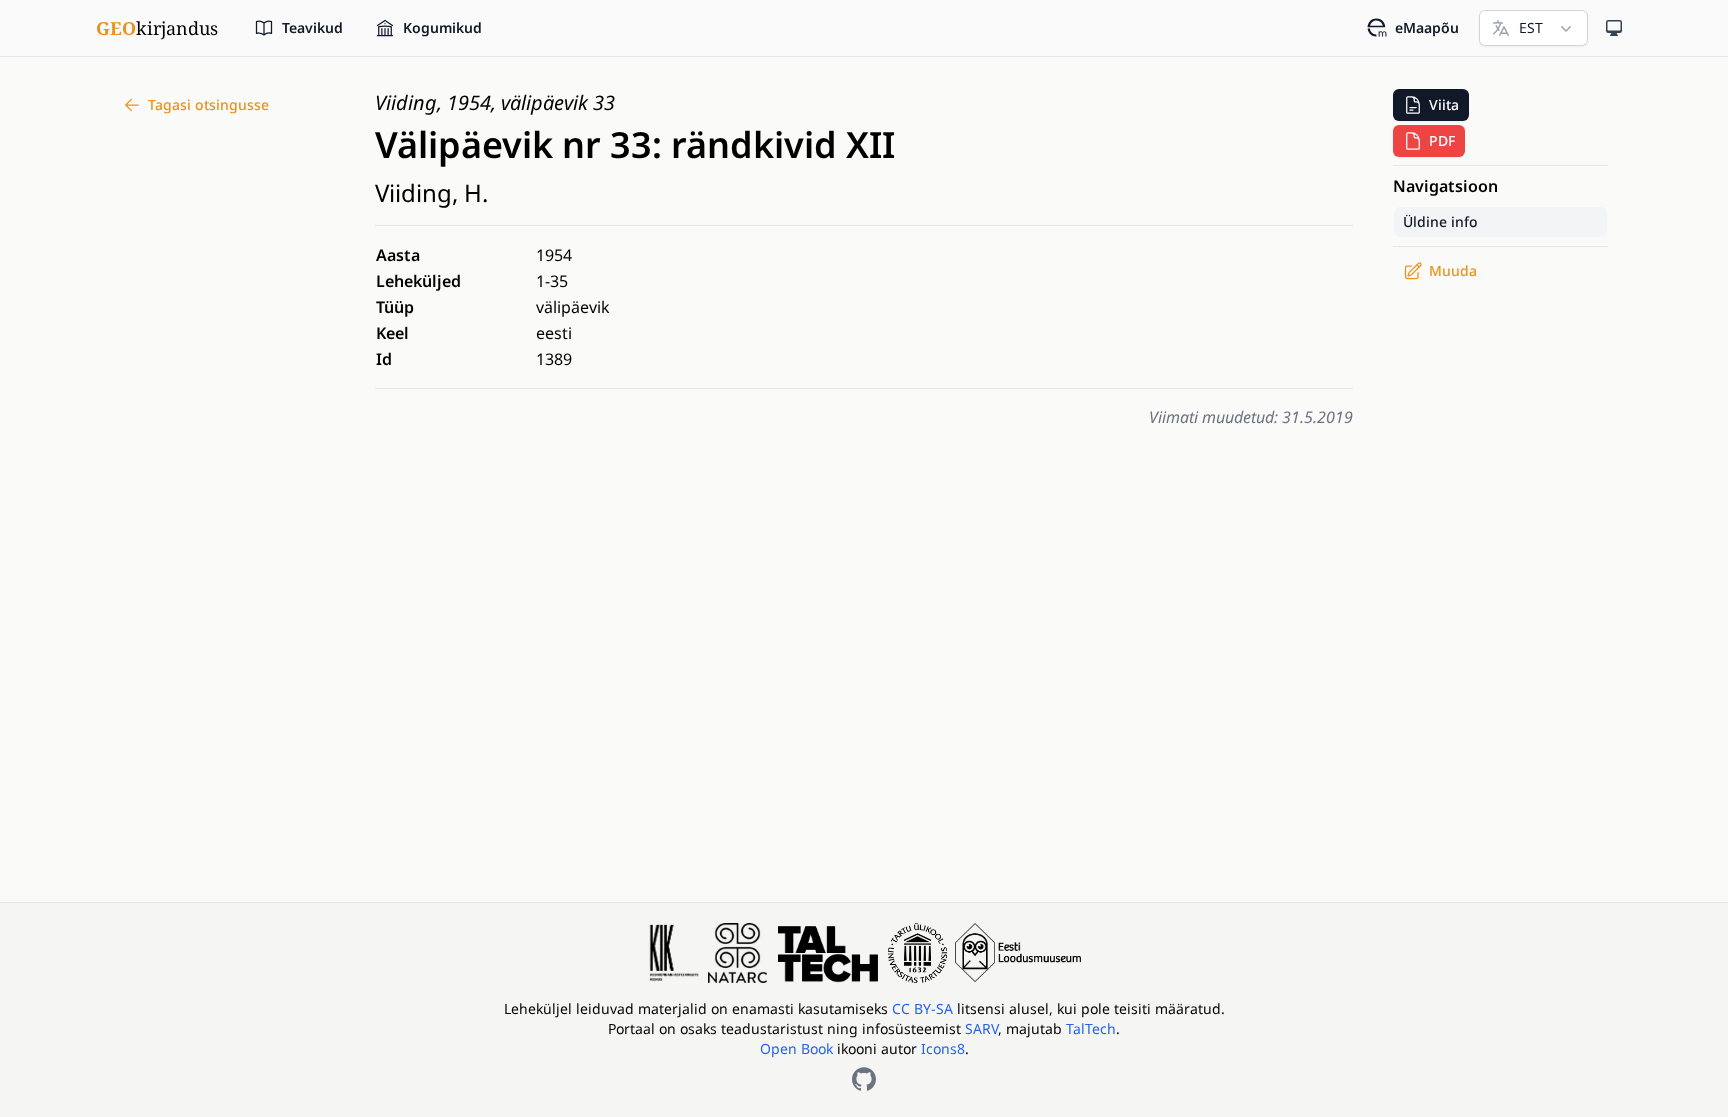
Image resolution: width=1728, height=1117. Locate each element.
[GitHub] (864, 1079)
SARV (981, 1028)
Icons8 (943, 1048)
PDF (1442, 140)
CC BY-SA (924, 1008)
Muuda (1453, 270)
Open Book (796, 1048)
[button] (1431, 105)
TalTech (1091, 1028)
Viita (1444, 104)
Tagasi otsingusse (208, 104)
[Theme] (1614, 28)
